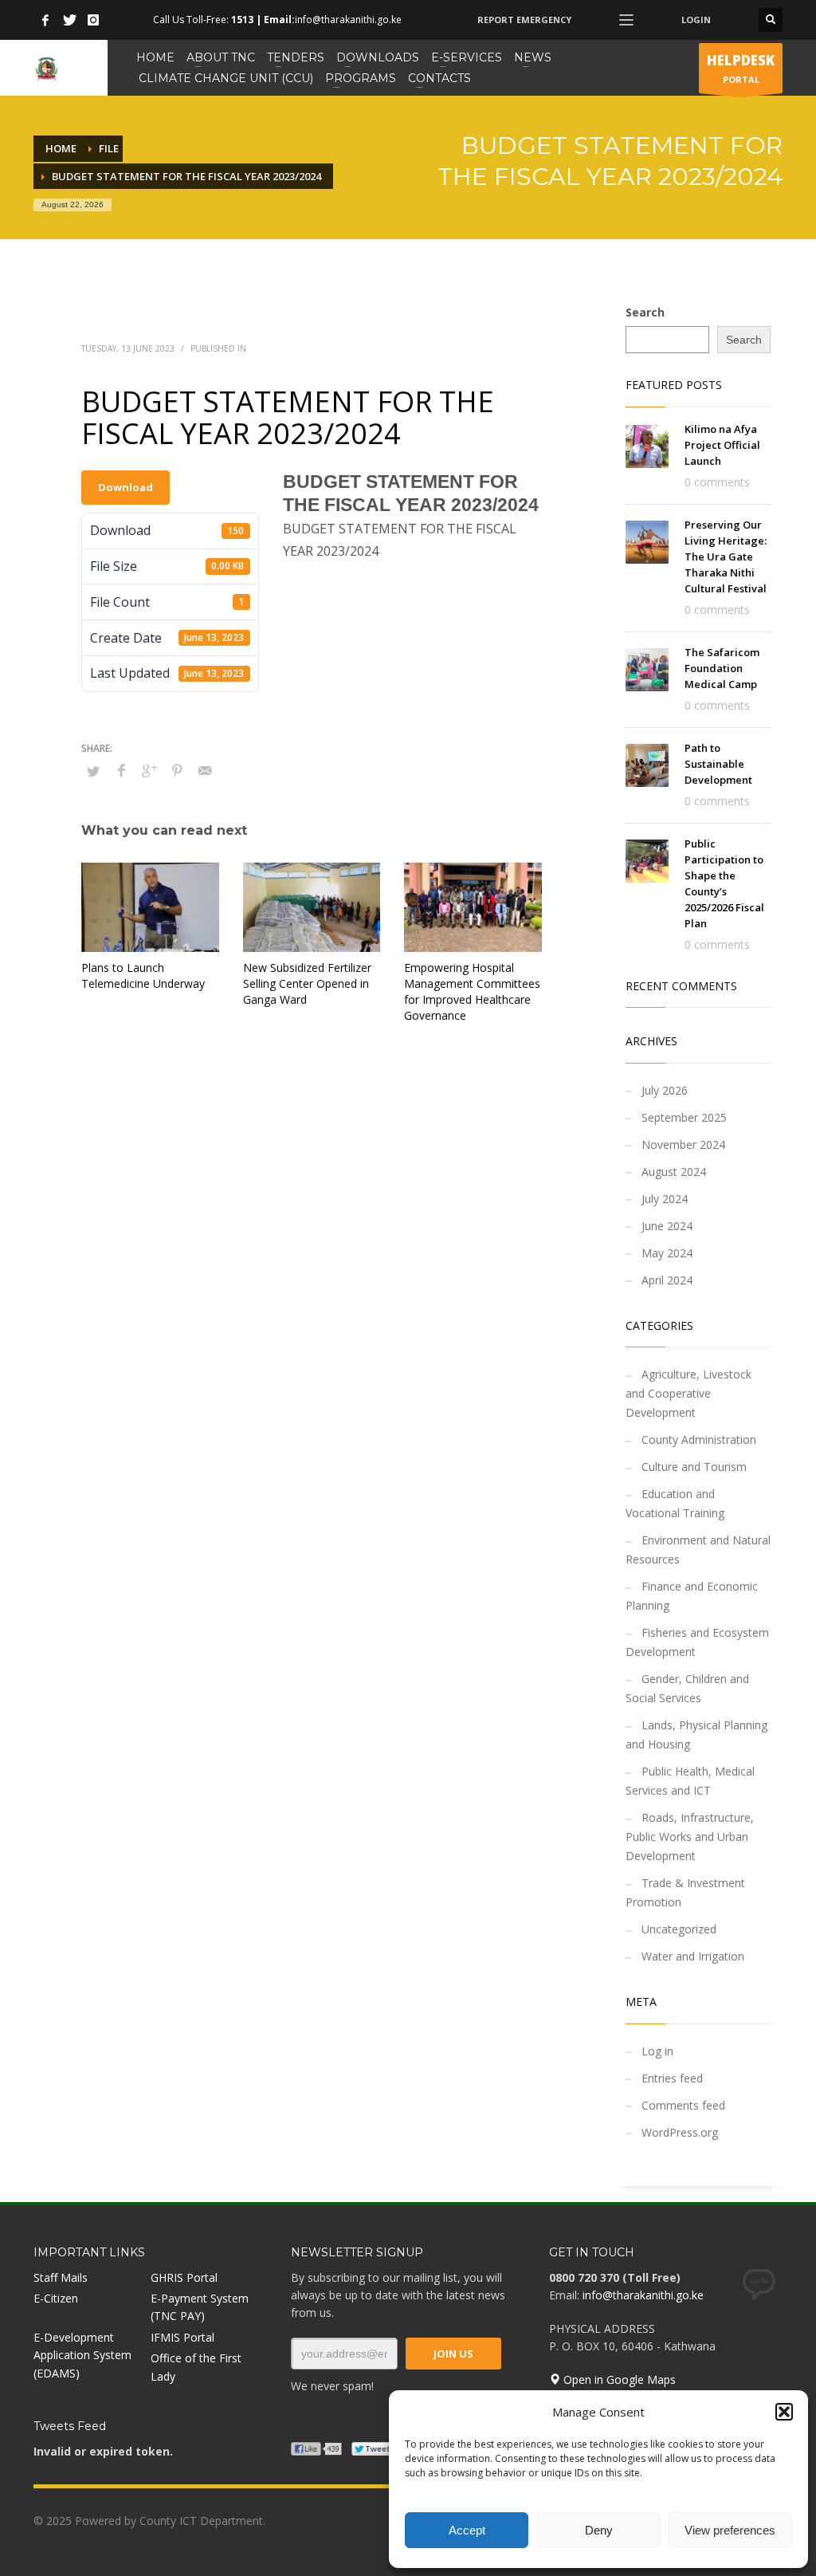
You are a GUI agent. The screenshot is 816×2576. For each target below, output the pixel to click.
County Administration (699, 1439)
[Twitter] (69, 20)
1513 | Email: (263, 20)
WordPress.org (680, 2132)
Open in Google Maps (618, 2379)
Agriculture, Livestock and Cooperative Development (688, 1393)
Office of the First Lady (196, 2367)
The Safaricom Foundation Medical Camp (722, 668)
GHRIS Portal (184, 2277)
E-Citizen (56, 2298)
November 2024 (683, 1144)
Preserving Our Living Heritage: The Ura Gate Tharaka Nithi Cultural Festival (726, 556)
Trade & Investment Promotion (685, 1892)
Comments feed (683, 2105)
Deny (599, 2530)
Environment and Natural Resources (698, 1550)
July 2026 (665, 1090)
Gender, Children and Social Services (687, 1688)
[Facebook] (45, 20)
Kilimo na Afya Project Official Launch (722, 445)
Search (645, 312)
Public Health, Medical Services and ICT (690, 1781)
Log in (657, 2051)
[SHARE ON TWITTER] (93, 771)
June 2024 (667, 1226)
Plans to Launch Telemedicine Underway (143, 975)
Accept (467, 2530)
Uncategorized (679, 1929)
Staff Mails (61, 2277)
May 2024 (667, 1253)
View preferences (730, 2530)
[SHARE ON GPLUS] (149, 770)
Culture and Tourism (694, 1467)
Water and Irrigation (693, 1956)
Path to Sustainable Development (718, 764)
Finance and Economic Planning (692, 1596)
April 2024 (667, 1280)
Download (126, 487)
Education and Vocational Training (675, 1503)
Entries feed (672, 2078)
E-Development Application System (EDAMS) (82, 2355)
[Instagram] (93, 20)
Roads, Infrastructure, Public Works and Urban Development (690, 1837)
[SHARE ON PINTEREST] (177, 770)
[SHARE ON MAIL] (205, 770)
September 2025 (684, 1117)
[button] (784, 2412)
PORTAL (741, 68)
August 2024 (674, 1172)
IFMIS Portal (182, 2337)
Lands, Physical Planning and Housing (696, 1734)
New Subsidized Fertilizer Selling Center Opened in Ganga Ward (307, 983)
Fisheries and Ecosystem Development (697, 1642)
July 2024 (665, 1199)
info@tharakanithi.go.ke (643, 2295)
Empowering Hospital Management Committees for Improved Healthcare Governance (472, 991)
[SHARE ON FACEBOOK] (121, 770)
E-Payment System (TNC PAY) (200, 2307)
